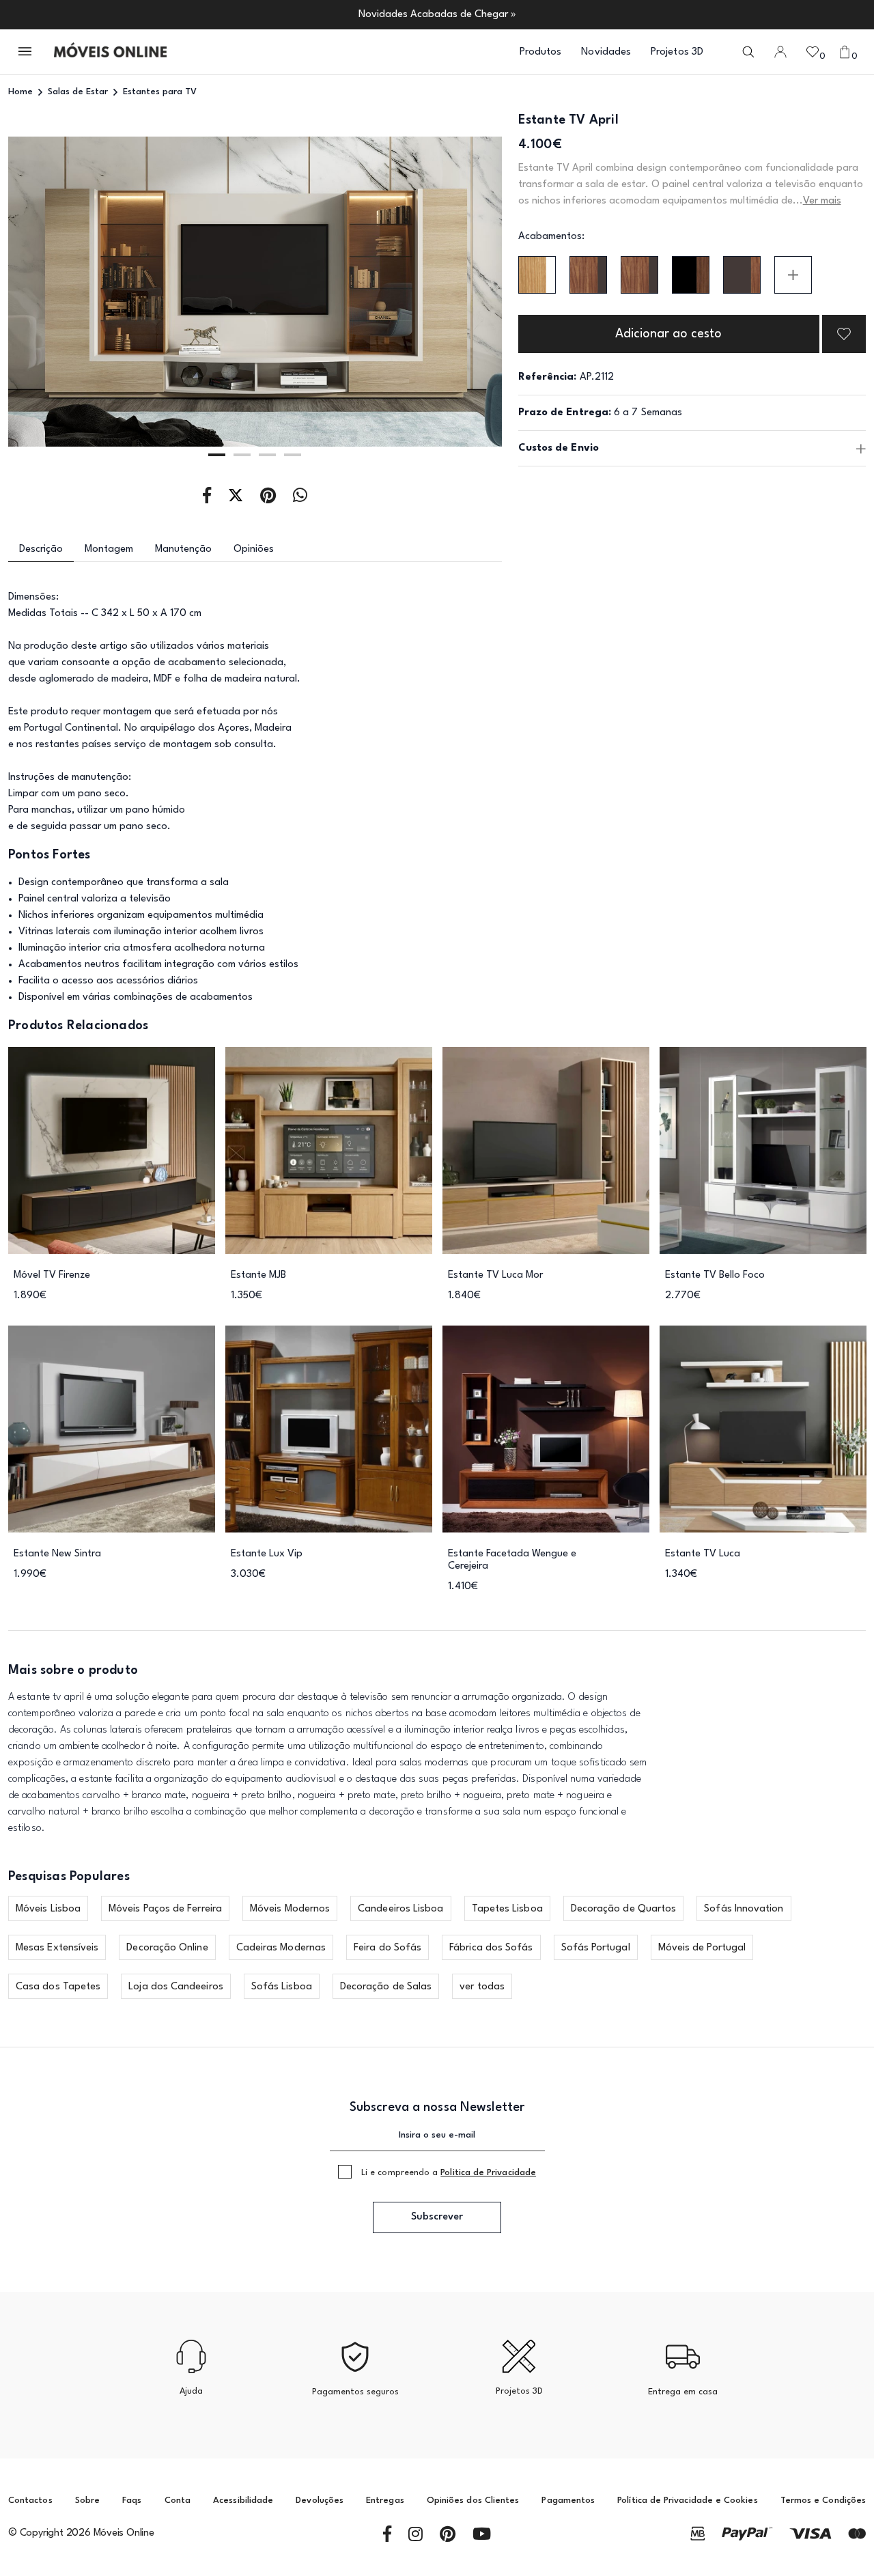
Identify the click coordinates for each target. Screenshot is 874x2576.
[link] (110, 52)
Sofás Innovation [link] (744, 1909)
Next (452, 292)
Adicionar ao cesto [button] (668, 334)
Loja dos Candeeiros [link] (176, 1987)
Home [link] (20, 92)
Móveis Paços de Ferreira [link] (165, 1909)
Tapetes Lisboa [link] (507, 1909)
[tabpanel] (255, 292)
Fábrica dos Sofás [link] (491, 1948)
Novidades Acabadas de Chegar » (437, 15)
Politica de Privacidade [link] (488, 2173)
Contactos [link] (30, 2501)
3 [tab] (267, 455)
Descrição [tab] (41, 549)
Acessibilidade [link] (243, 2501)
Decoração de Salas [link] (386, 1987)
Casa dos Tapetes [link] (58, 1987)
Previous (58, 292)
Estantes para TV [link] (160, 92)
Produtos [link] (541, 52)
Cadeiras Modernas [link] (281, 1948)
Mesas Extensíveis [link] (57, 1948)
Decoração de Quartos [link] (624, 1909)
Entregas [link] (385, 2501)
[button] (26, 52)
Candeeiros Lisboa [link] (400, 1909)
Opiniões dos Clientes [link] (473, 2501)
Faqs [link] (132, 2501)
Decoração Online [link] (167, 1948)
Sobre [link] (87, 2501)
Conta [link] (178, 2501)
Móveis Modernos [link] (290, 1909)
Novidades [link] (606, 52)
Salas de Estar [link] (78, 92)
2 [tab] (242, 455)
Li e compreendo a (449, 2173)
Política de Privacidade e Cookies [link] (687, 2501)
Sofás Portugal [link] (596, 1948)
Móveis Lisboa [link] (48, 1909)
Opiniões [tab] (254, 549)
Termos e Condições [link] (823, 2501)
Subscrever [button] (437, 2217)
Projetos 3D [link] (677, 52)
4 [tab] (293, 455)
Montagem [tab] (109, 549)
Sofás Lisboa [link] (282, 1987)
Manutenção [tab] (183, 549)
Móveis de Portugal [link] (702, 1948)
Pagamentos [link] (568, 2501)
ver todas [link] (482, 1987)
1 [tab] (217, 455)
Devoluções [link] (320, 2501)
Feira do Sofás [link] (387, 1948)
